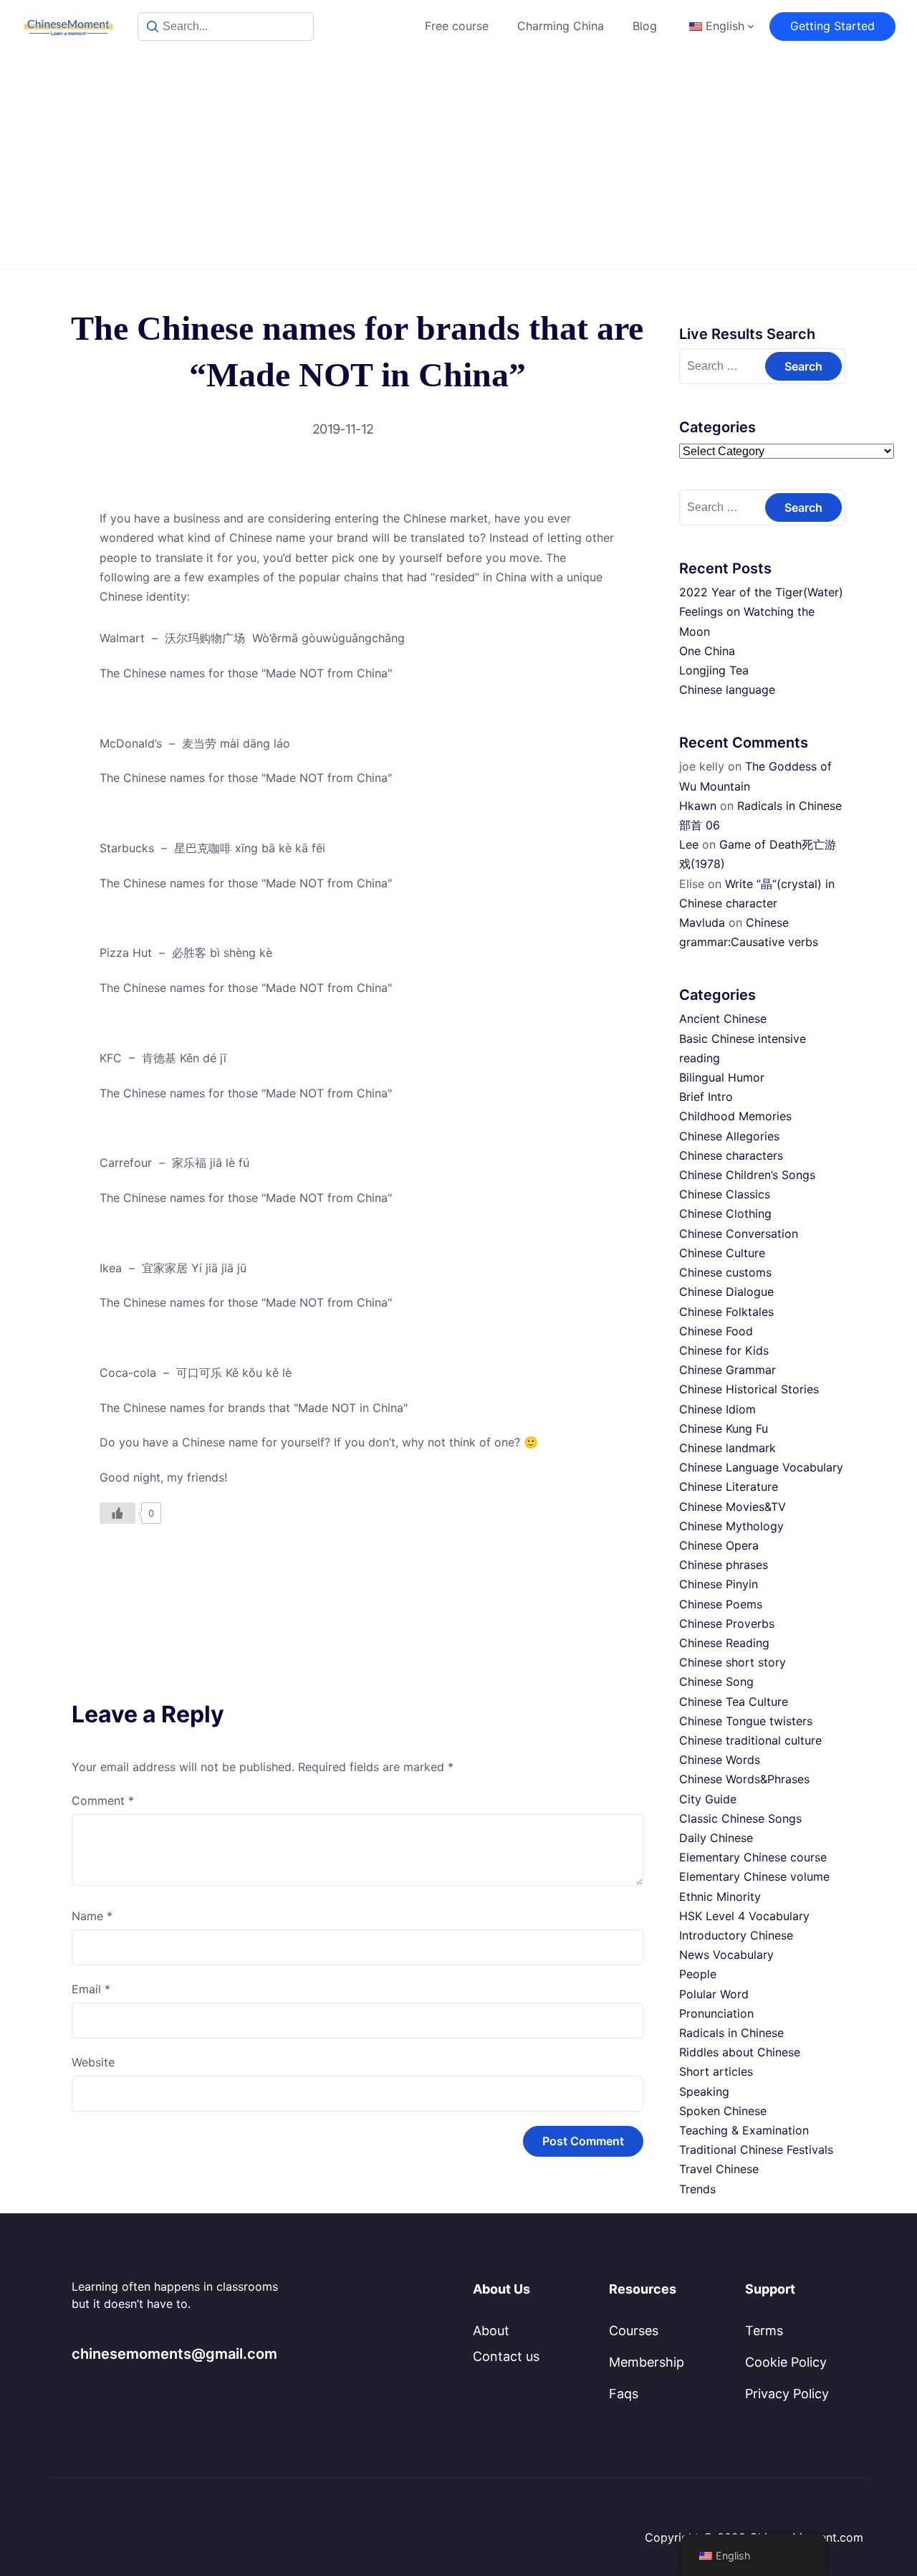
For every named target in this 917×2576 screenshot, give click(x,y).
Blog (645, 26)
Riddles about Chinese (740, 2052)
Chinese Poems (721, 1604)
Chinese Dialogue (726, 1292)
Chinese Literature (729, 1487)
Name (92, 1916)
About (491, 2331)
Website (93, 2062)
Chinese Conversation (739, 1234)
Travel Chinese (719, 2169)
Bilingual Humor (722, 1077)
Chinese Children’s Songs (747, 1175)
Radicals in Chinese (731, 2033)
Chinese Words (720, 1760)
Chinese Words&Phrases (744, 1779)
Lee (689, 844)
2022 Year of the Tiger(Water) (761, 592)
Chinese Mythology (731, 1526)
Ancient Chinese (723, 1019)
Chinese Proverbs (727, 1623)
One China (707, 651)
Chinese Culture (722, 1253)
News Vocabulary (726, 1955)
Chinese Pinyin (719, 1584)
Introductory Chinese (736, 1935)
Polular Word (714, 1994)
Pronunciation (716, 2013)
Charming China (561, 26)
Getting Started (832, 26)
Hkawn (698, 806)
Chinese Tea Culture (734, 1702)
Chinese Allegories (729, 1136)
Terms (764, 2331)
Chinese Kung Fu (724, 1428)
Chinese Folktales (726, 1312)
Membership (647, 2362)
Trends (697, 2189)
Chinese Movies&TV (733, 1507)
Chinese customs (725, 1272)
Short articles (716, 2071)
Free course (457, 26)
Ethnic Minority (720, 1897)
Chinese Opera (719, 1545)
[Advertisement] (458, 161)
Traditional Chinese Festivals (756, 2150)
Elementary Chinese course (753, 1857)
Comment (103, 1800)
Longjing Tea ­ (716, 670)
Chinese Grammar (728, 1370)
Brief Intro (706, 1097)
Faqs (624, 2394)
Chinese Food (716, 1331)
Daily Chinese (716, 1838)
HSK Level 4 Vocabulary (744, 1916)
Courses (634, 2331)
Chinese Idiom (717, 1409)
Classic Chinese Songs (740, 1818)
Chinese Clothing (725, 1213)
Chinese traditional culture (750, 1740)
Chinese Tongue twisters (746, 1721)
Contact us (506, 2356)
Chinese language (727, 690)
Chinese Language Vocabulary (761, 1467)
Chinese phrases (724, 1565)
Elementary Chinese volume (754, 1876)
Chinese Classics (725, 1194)
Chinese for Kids (724, 1350)
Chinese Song (716, 1681)
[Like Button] (117, 1513)
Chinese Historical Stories (749, 1389)
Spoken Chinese (723, 2111)
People (698, 1974)
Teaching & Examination (744, 2130)
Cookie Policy (786, 2362)
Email (91, 1989)
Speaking (704, 2091)
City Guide (708, 1799)
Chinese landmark (728, 1448)
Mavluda (702, 922)
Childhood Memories (735, 1116)
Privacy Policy (787, 2394)
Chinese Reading (724, 1643)
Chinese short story (733, 1662)
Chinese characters (731, 1155)
